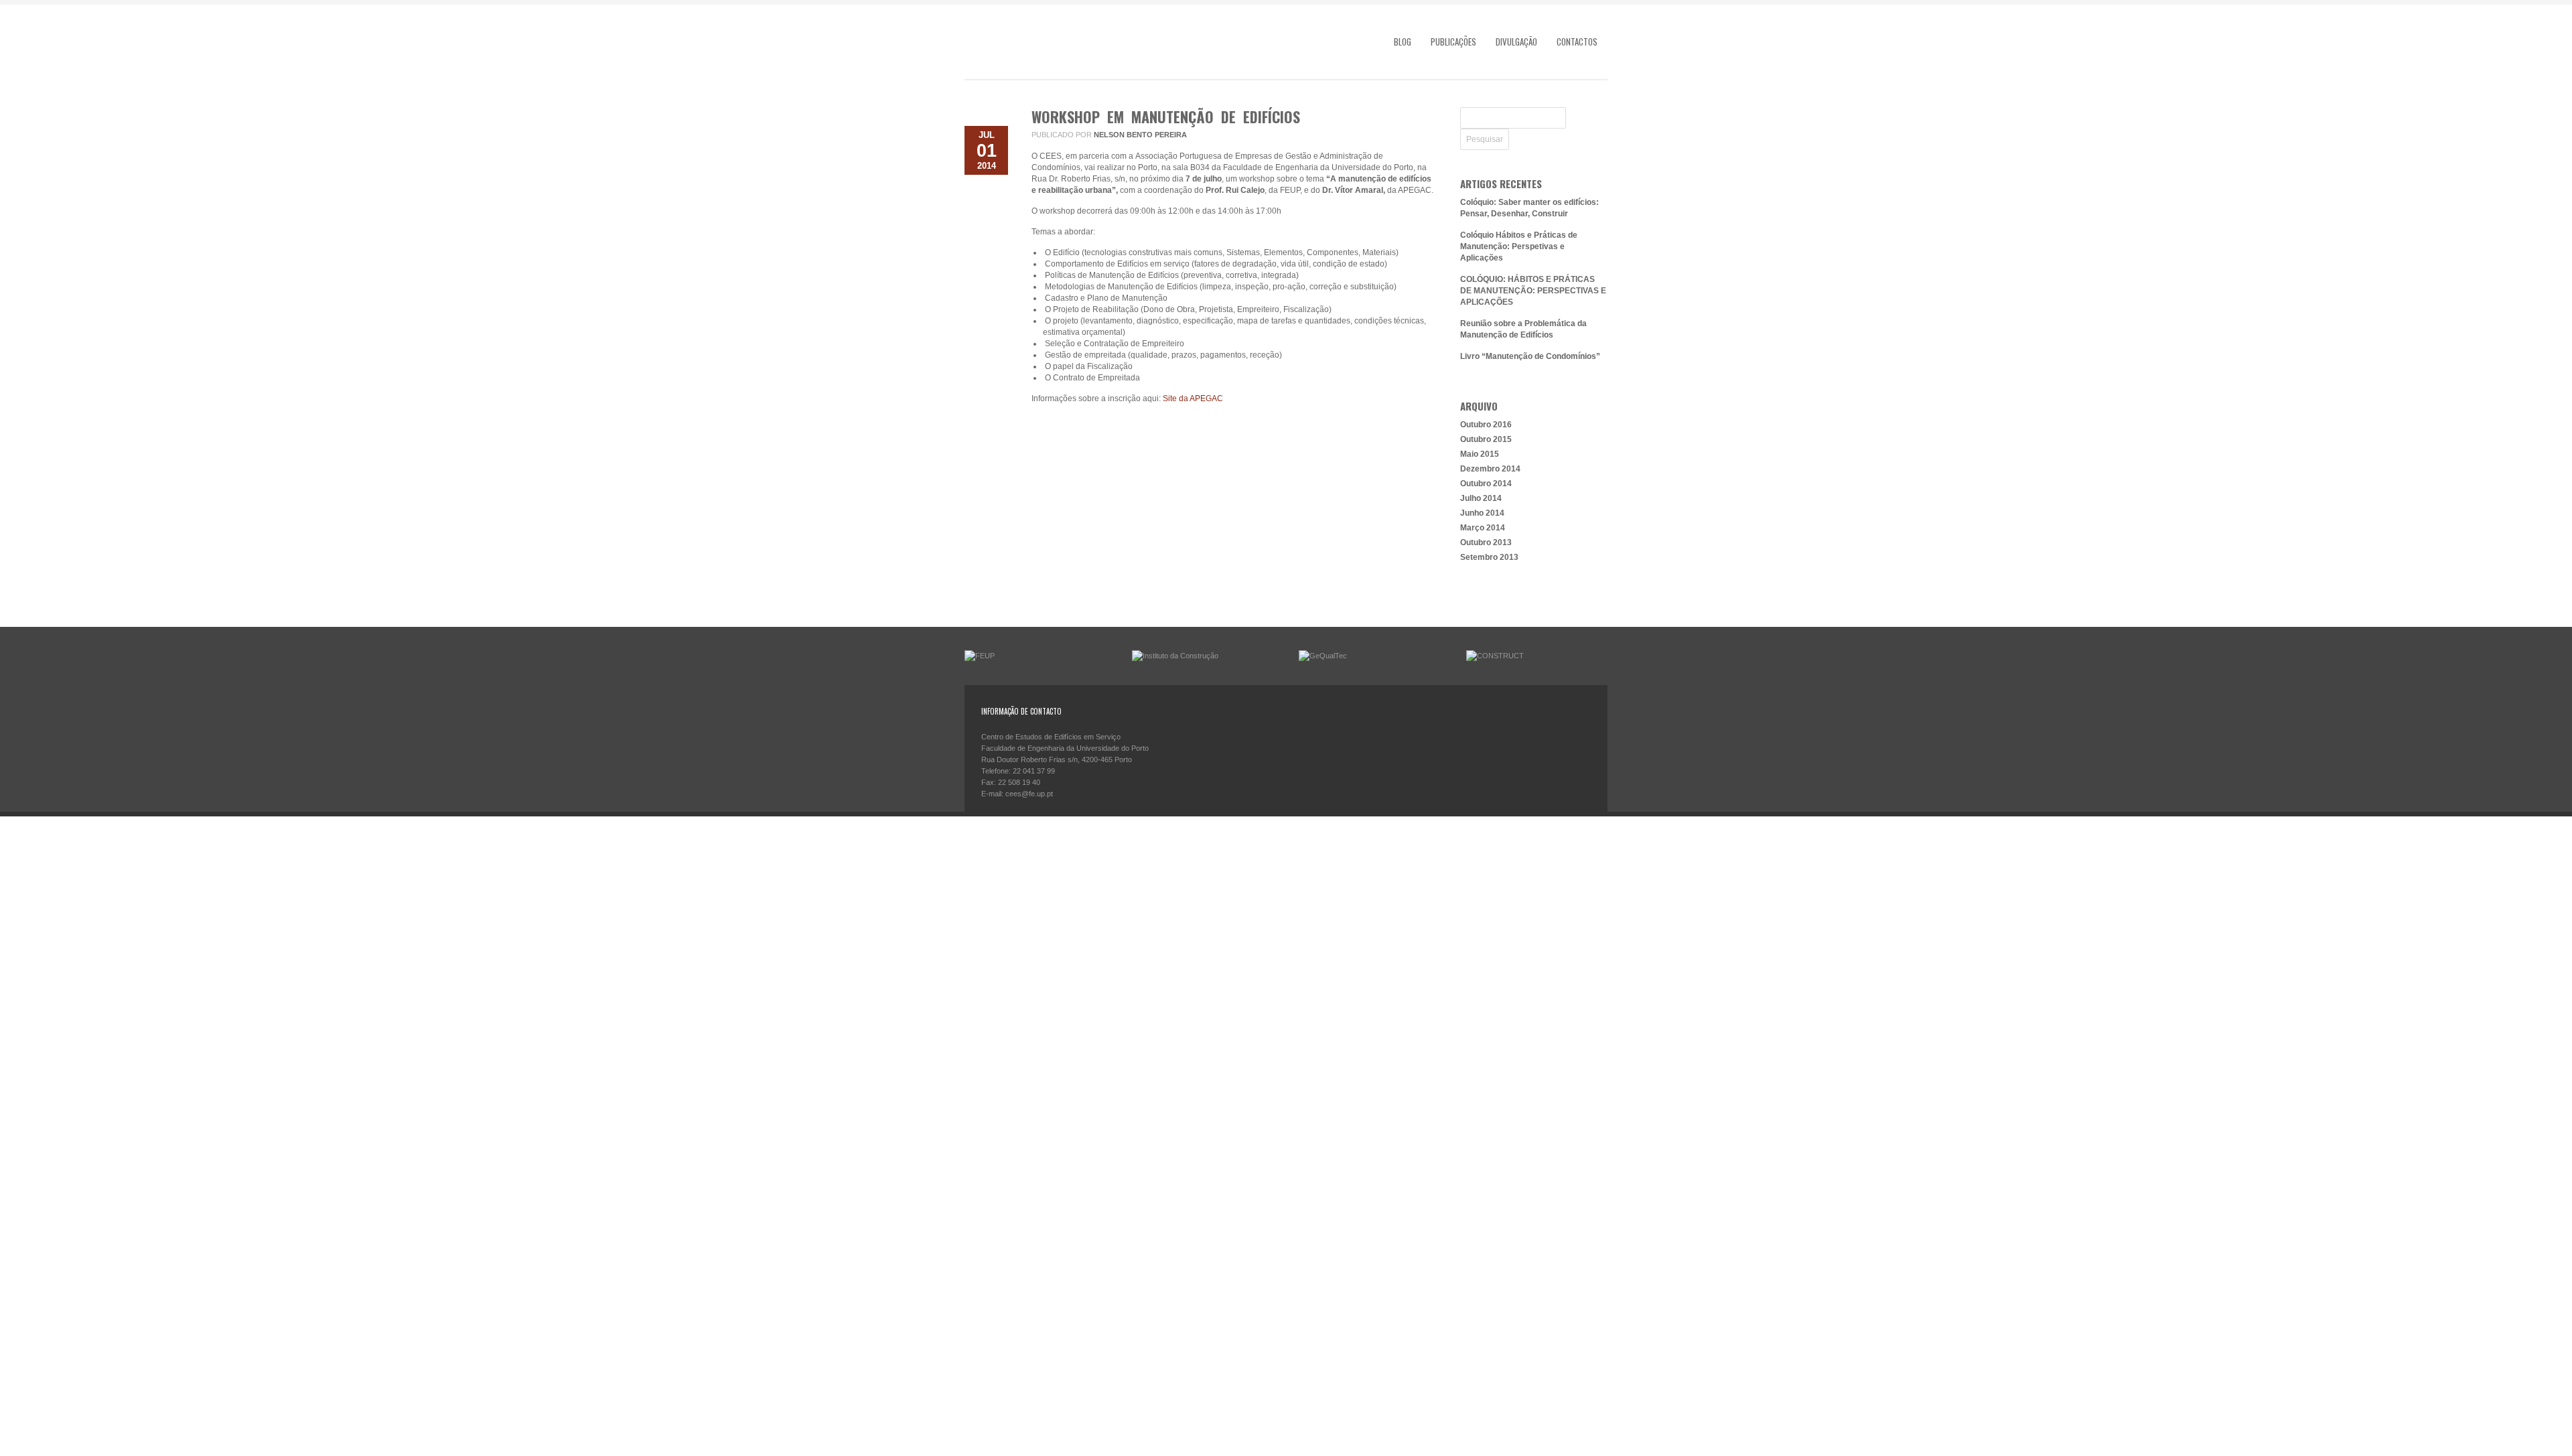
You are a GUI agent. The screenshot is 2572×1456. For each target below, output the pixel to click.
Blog (1403, 42)
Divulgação (1516, 42)
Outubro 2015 (1486, 439)
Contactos (1577, 42)
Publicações (1453, 42)
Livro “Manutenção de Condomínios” (1530, 356)
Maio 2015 (1480, 454)
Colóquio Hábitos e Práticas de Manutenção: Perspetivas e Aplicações (1519, 246)
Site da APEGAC (1193, 398)
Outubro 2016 (1486, 425)
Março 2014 (1483, 528)
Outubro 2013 (1486, 542)
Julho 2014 (1481, 498)
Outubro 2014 (1486, 484)
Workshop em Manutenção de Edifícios (1166, 117)
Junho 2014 (1482, 513)
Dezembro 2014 (1490, 469)
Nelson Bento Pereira (1140, 135)
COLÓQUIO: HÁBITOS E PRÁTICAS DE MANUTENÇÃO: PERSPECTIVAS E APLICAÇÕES (1533, 291)
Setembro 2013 (1489, 557)
